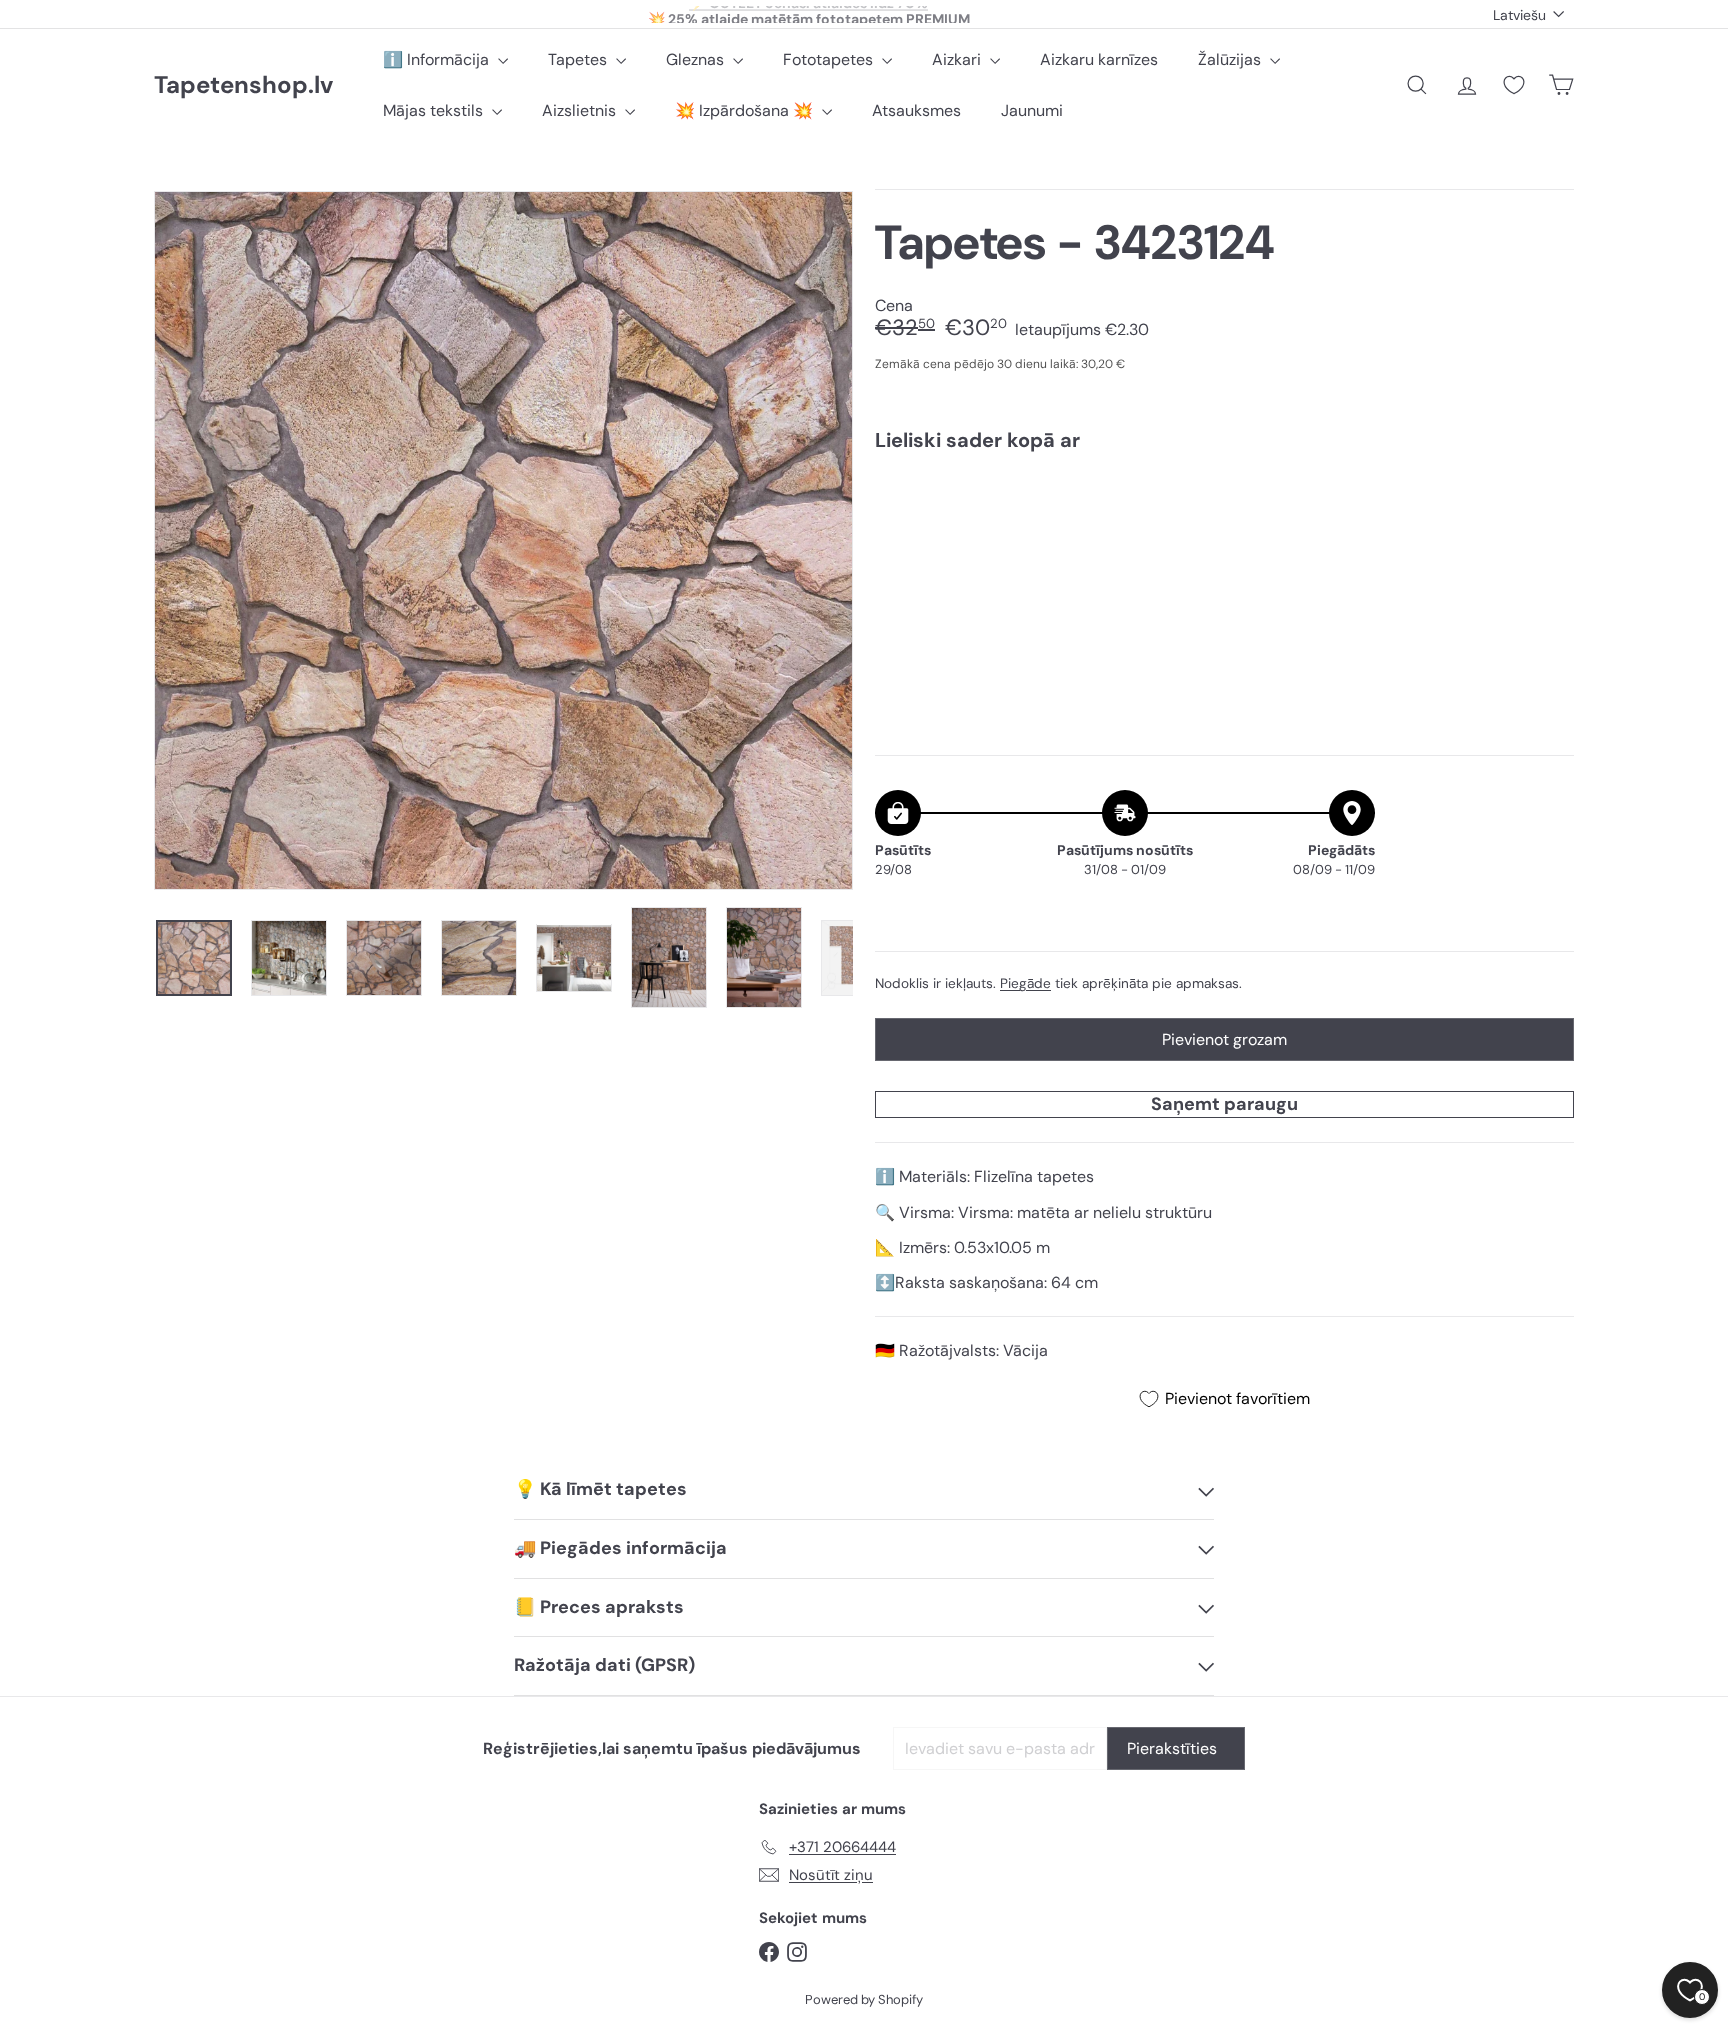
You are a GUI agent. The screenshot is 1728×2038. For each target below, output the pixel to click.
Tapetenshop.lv (243, 85)
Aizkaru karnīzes (1099, 59)
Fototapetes (830, 59)
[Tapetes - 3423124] (1224, 536)
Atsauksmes (916, 110)
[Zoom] (503, 540)
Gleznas (697, 59)
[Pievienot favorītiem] (1547, 508)
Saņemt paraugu (1224, 1104)
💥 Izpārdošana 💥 (746, 110)
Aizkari (958, 59)
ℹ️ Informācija (438, 59)
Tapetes (579, 59)
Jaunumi (1032, 110)
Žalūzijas (1231, 59)
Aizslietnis (581, 110)
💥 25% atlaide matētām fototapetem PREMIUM (809, 14)
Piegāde (1025, 983)
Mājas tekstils (435, 110)
